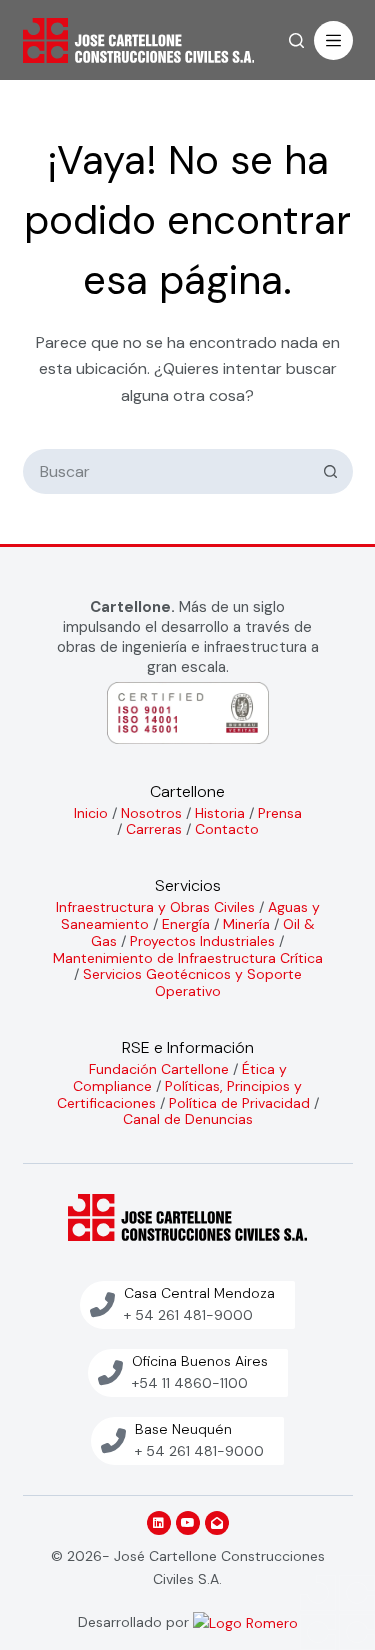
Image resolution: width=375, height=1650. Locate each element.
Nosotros (151, 813)
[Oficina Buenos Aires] (110, 1372)
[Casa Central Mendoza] (102, 1304)
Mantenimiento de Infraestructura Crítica (188, 958)
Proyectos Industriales (202, 941)
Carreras (154, 829)
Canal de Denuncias (188, 1119)
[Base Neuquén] (113, 1440)
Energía (186, 924)
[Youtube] (188, 1523)
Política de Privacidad (239, 1103)
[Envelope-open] (217, 1523)
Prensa (280, 813)
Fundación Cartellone (159, 1069)
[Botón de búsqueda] (330, 471)
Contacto (227, 829)
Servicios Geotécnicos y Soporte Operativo (192, 982)
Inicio (91, 813)
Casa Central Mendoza (199, 1293)
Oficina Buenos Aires (200, 1361)
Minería (246, 924)
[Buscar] (296, 40)
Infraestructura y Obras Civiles (155, 907)
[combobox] (167, 471)
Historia (220, 813)
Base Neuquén (183, 1429)
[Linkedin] (159, 1523)
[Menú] (333, 40)
